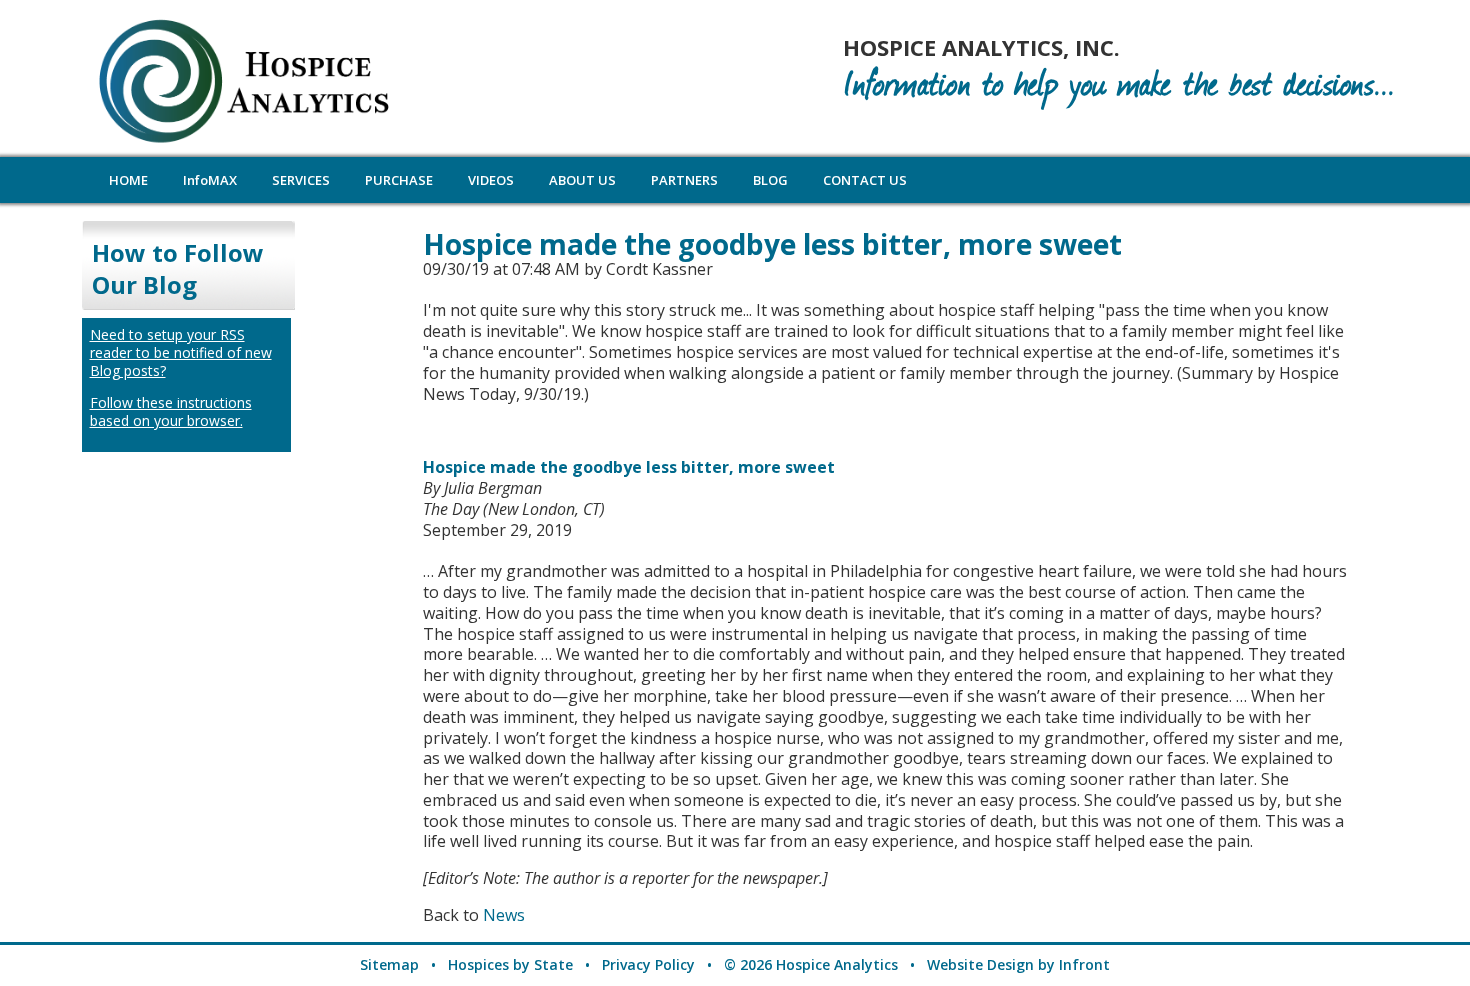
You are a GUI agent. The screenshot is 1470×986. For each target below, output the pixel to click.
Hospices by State (510, 964)
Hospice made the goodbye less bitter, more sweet (629, 467)
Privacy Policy (648, 964)
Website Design (980, 964)
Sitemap (389, 964)
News (504, 915)
